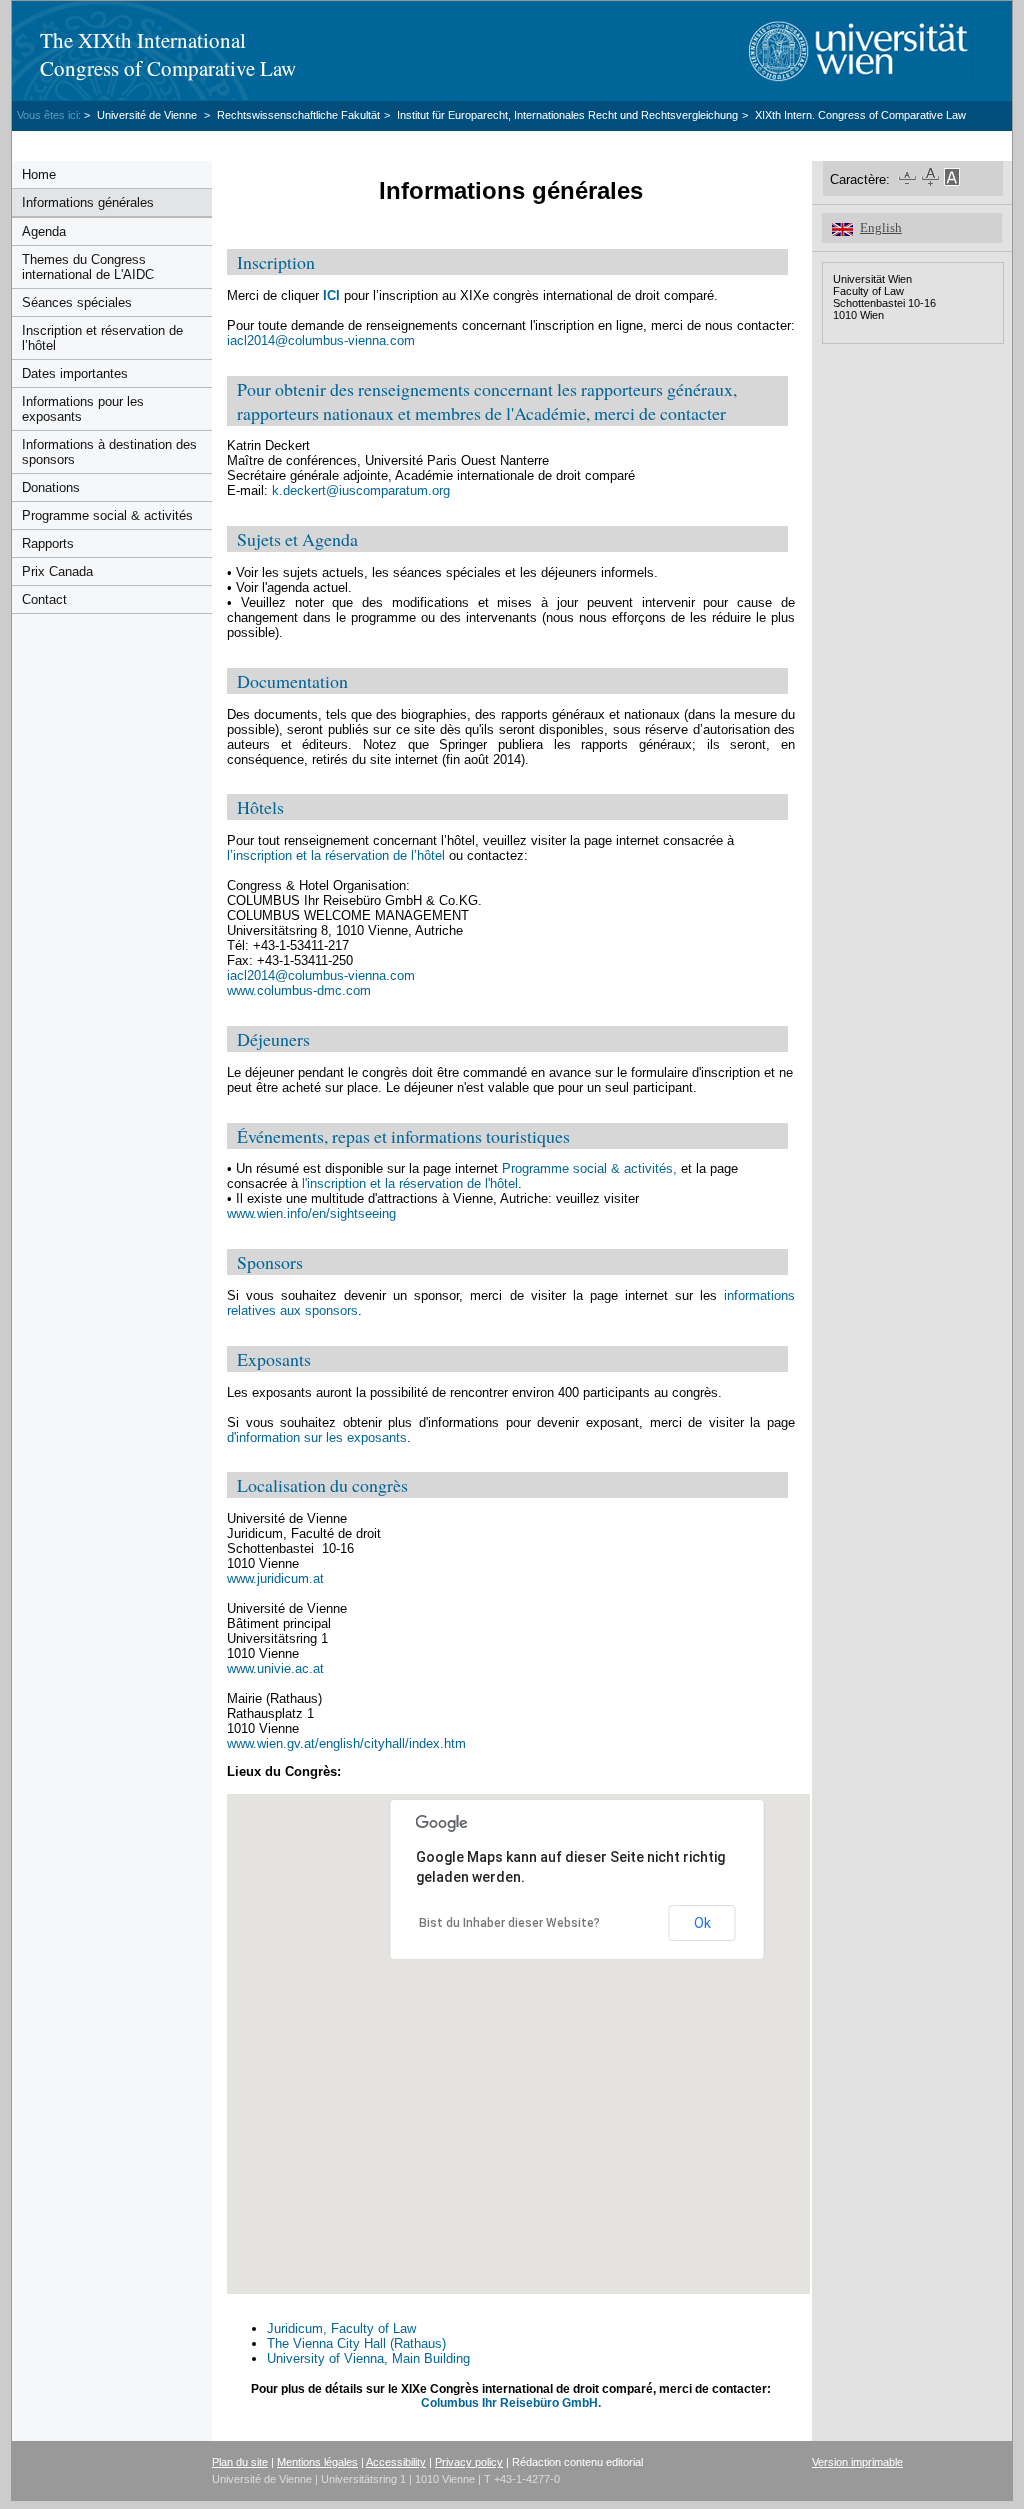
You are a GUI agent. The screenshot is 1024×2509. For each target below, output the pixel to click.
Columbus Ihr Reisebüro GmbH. (511, 2403)
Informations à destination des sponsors (109, 452)
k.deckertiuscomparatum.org (361, 490)
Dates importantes (75, 373)
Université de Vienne (148, 115)
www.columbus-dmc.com (299, 990)
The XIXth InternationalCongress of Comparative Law (168, 54)
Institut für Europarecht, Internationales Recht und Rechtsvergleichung (567, 115)
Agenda (44, 231)
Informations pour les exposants (83, 409)
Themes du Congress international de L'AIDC (88, 267)
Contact (44, 599)
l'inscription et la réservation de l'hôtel (410, 1183)
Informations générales (88, 202)
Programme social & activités (107, 515)
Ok (702, 1923)
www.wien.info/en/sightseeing (311, 1213)
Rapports (48, 543)
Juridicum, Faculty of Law (341, 2328)
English (881, 228)
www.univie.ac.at (275, 1668)
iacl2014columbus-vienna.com (321, 340)
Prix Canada (57, 571)
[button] (419, 2155)
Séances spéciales (77, 302)
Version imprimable (857, 2462)
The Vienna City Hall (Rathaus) (356, 2343)
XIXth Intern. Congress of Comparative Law (860, 115)
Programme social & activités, (589, 1168)
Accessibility (396, 2462)
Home (39, 174)
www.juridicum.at (275, 1578)
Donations (51, 487)
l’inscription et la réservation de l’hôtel (336, 855)
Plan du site (240, 2462)
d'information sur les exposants (317, 1437)
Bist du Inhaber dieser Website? (509, 1923)
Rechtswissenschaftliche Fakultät (298, 115)
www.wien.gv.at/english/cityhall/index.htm (346, 1743)
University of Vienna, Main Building (368, 2358)
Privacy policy (469, 2462)
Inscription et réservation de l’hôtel (102, 338)
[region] (577, 2044)
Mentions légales (317, 2462)
